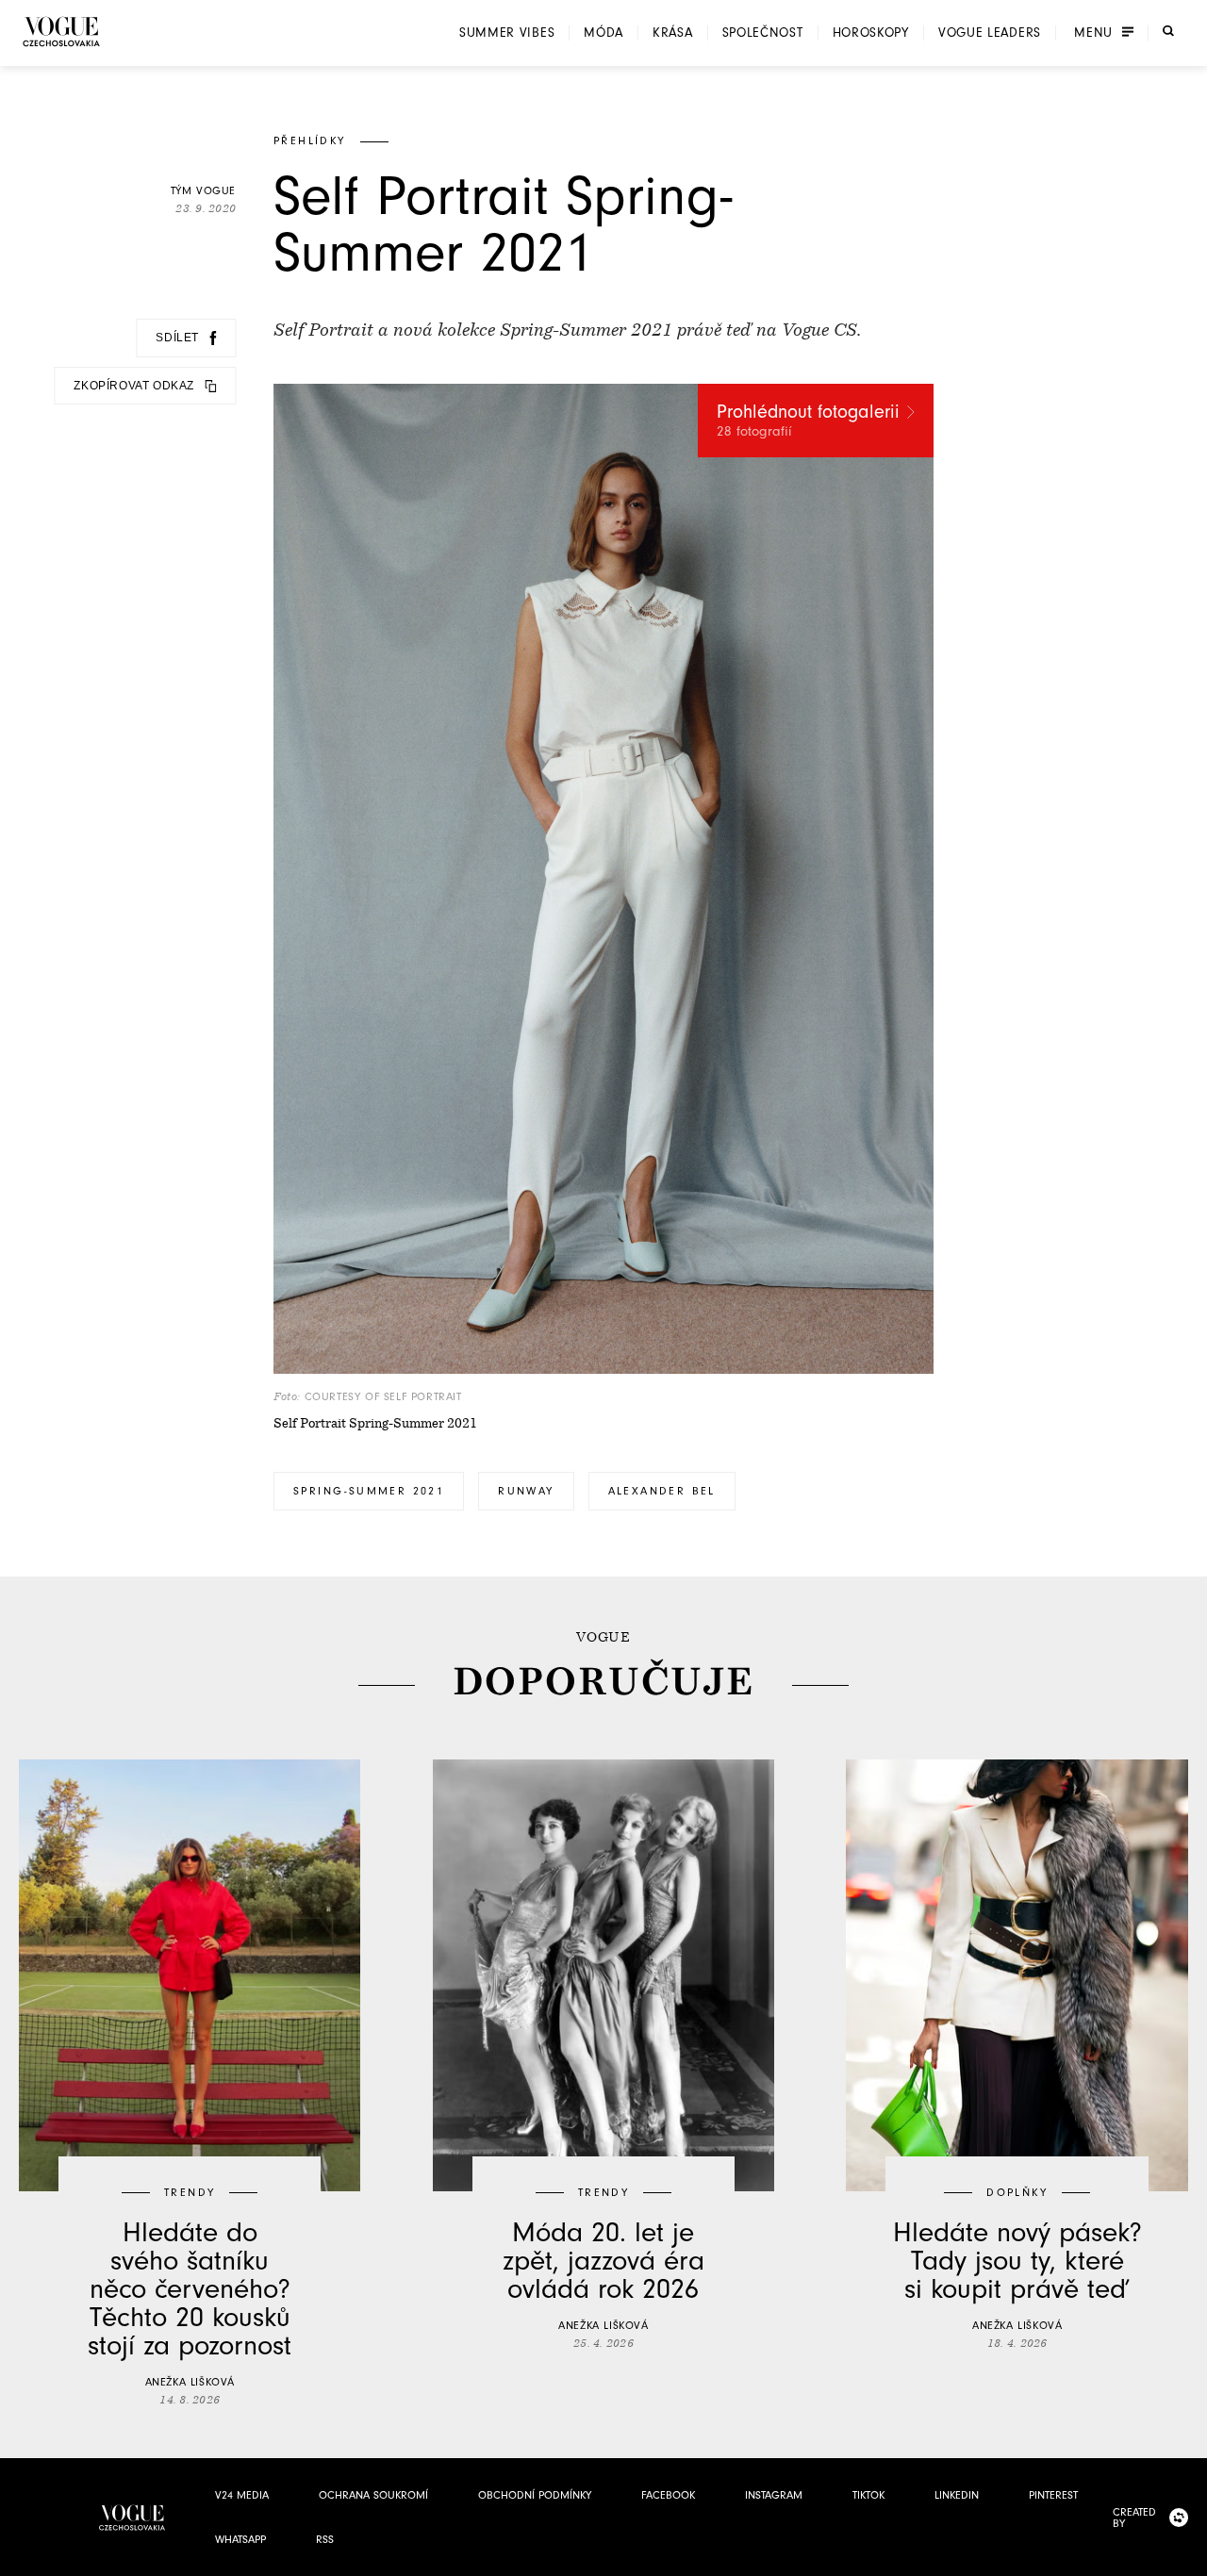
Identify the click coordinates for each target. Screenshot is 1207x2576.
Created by (1134, 2518)
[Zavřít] (1187, 2556)
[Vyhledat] (1168, 31)
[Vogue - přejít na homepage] (61, 32)
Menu (1093, 33)
